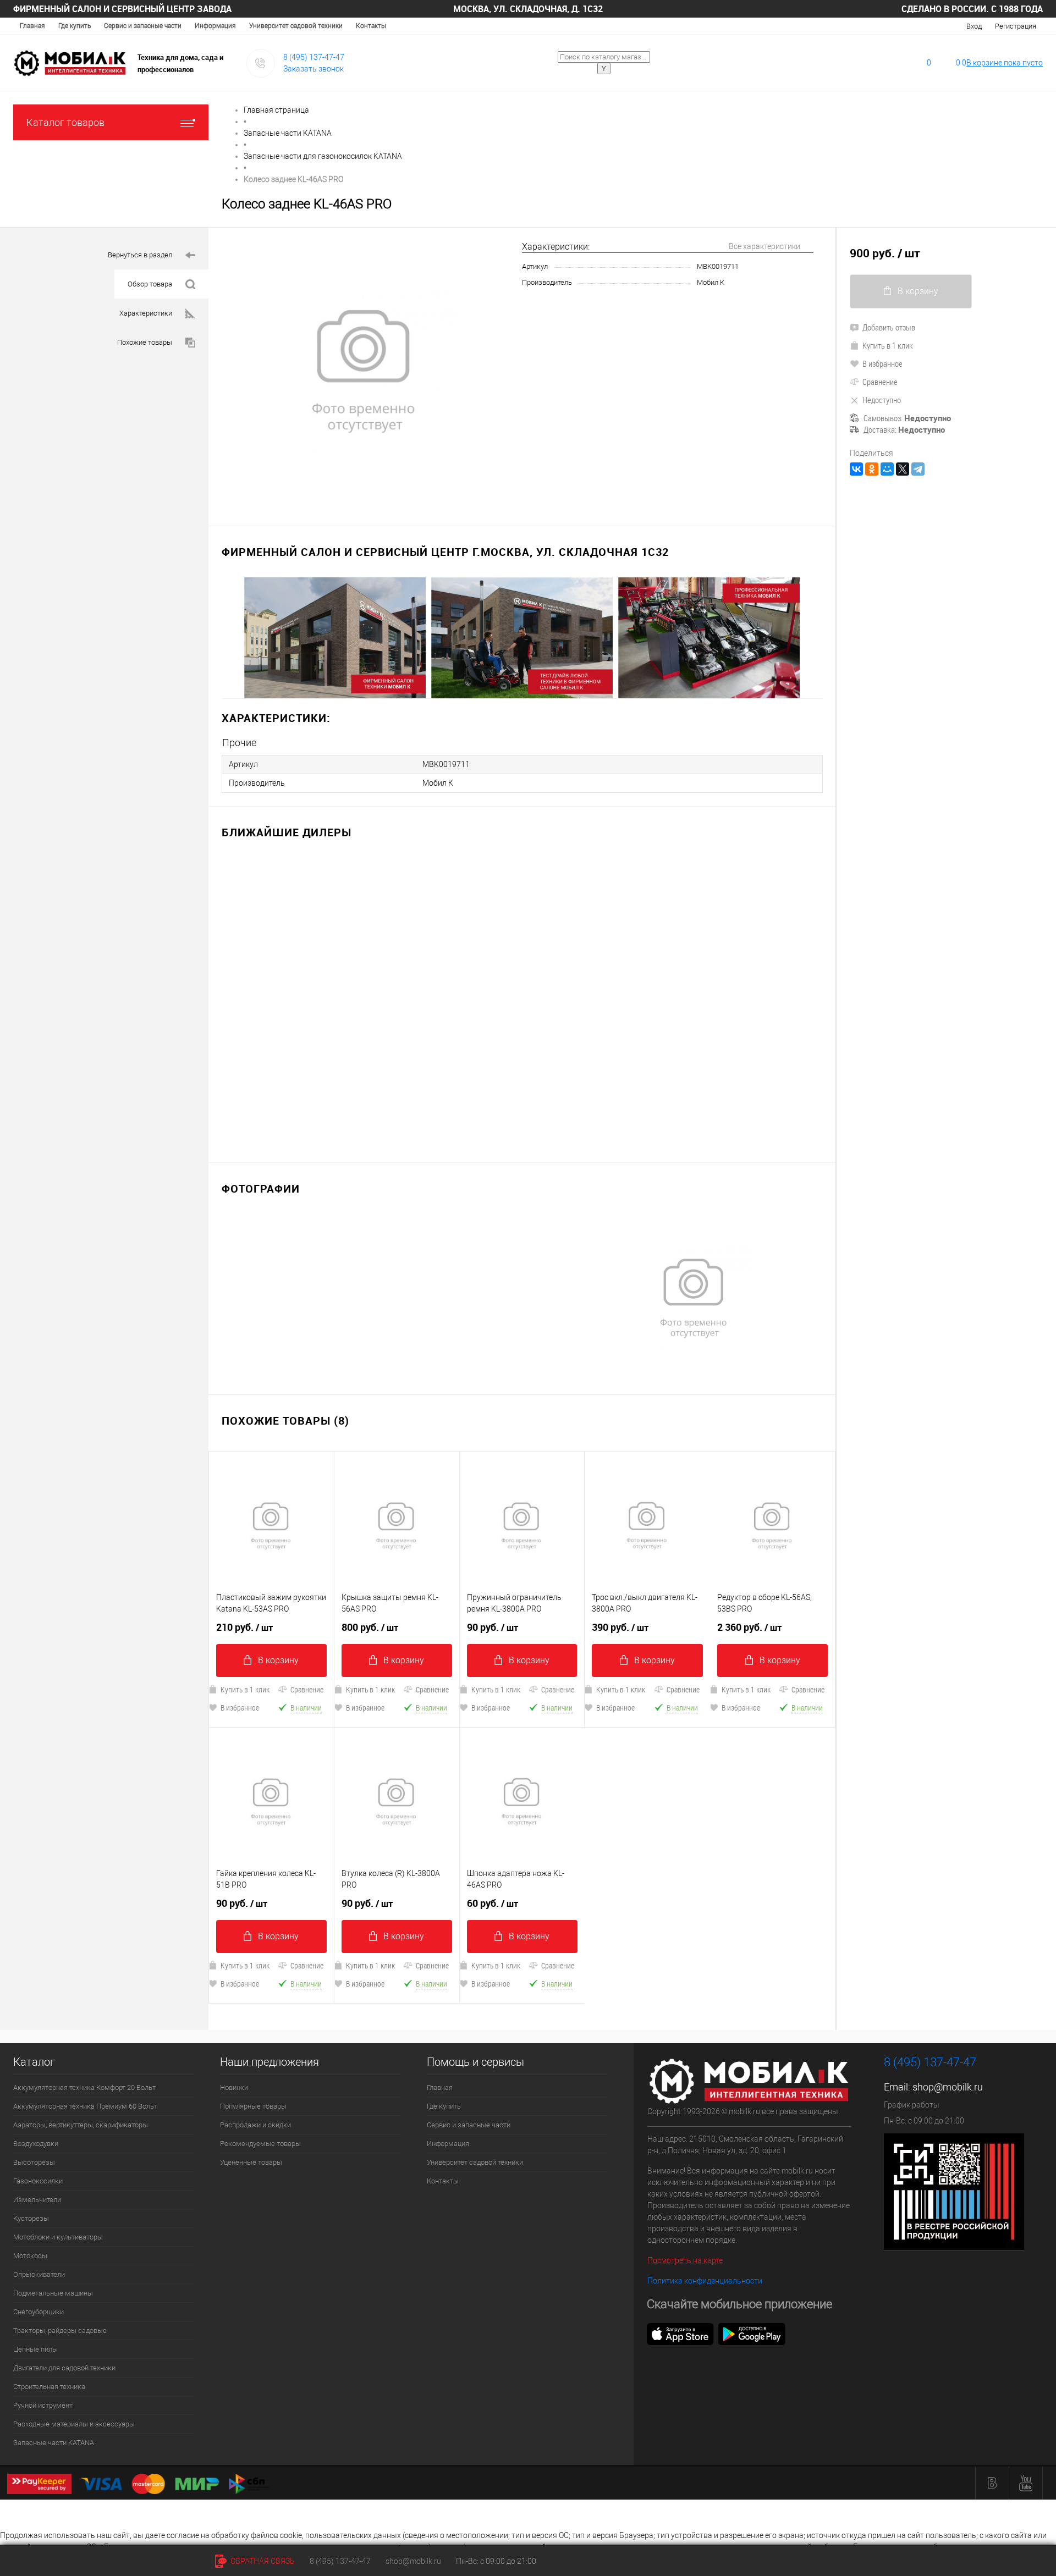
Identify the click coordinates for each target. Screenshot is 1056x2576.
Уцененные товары (251, 2162)
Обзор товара (150, 284)
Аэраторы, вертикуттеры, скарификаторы (81, 2125)
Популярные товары (253, 2106)
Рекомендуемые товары (260, 2144)
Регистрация (1016, 26)
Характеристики (146, 313)
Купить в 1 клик (245, 1689)
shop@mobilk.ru (948, 2087)
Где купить (75, 26)
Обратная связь (262, 2561)
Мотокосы (30, 2256)
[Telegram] (918, 469)
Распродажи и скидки (255, 2125)
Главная (32, 26)
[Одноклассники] (872, 469)
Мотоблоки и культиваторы (58, 2237)
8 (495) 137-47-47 (314, 57)
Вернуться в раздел (140, 255)
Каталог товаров (65, 122)
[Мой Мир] (887, 469)
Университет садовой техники (296, 26)
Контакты (371, 26)
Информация (215, 26)
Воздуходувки (36, 2144)
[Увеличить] (365, 370)
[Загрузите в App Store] (680, 2334)
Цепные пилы (35, 2349)
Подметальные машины (53, 2293)
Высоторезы (34, 2162)
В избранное (240, 1708)
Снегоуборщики (38, 2312)
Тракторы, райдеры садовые (60, 2330)
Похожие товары (145, 342)
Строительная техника (49, 2387)
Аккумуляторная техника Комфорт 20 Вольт (84, 2087)
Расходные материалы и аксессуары (74, 2424)
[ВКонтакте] (856, 469)
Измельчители (37, 2200)
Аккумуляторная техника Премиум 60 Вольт (85, 2106)
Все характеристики (765, 246)
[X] (903, 469)
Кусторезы (31, 2218)
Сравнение (307, 1689)
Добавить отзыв (889, 327)
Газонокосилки (38, 2181)
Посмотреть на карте (685, 2260)
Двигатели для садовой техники (64, 2368)
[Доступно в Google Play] (752, 2334)
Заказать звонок (313, 69)
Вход (974, 26)
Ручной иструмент (43, 2405)
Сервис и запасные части (143, 26)
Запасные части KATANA (54, 2443)
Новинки (234, 2087)
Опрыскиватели (39, 2274)
